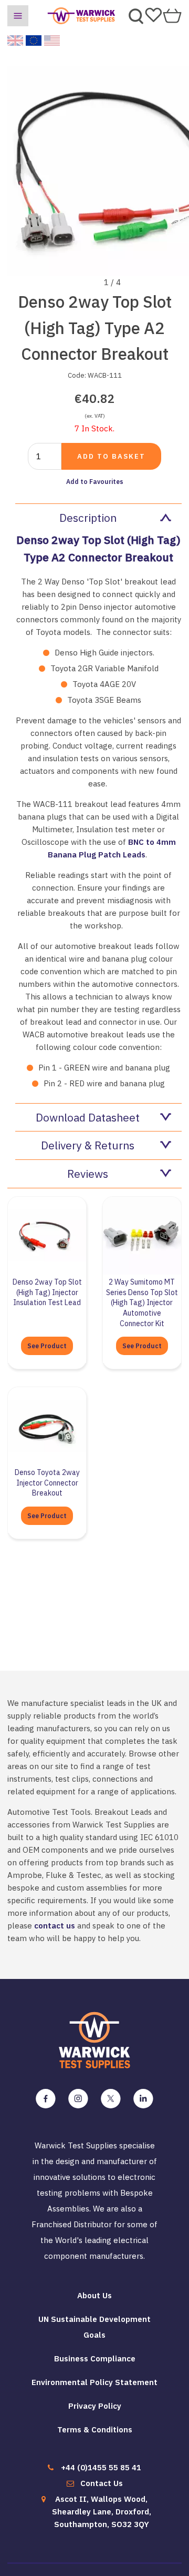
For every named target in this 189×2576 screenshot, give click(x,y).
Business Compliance (95, 2358)
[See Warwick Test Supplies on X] (111, 2099)
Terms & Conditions (95, 2429)
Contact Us (102, 2483)
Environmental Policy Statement (94, 2382)
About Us (94, 2295)
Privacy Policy (95, 2406)
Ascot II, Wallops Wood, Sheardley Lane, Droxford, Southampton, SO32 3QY (102, 2512)
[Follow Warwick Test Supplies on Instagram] (78, 2099)
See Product (47, 1346)
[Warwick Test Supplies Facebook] (46, 2099)
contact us (55, 1926)
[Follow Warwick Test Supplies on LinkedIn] (143, 2099)
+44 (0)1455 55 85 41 (101, 2467)
